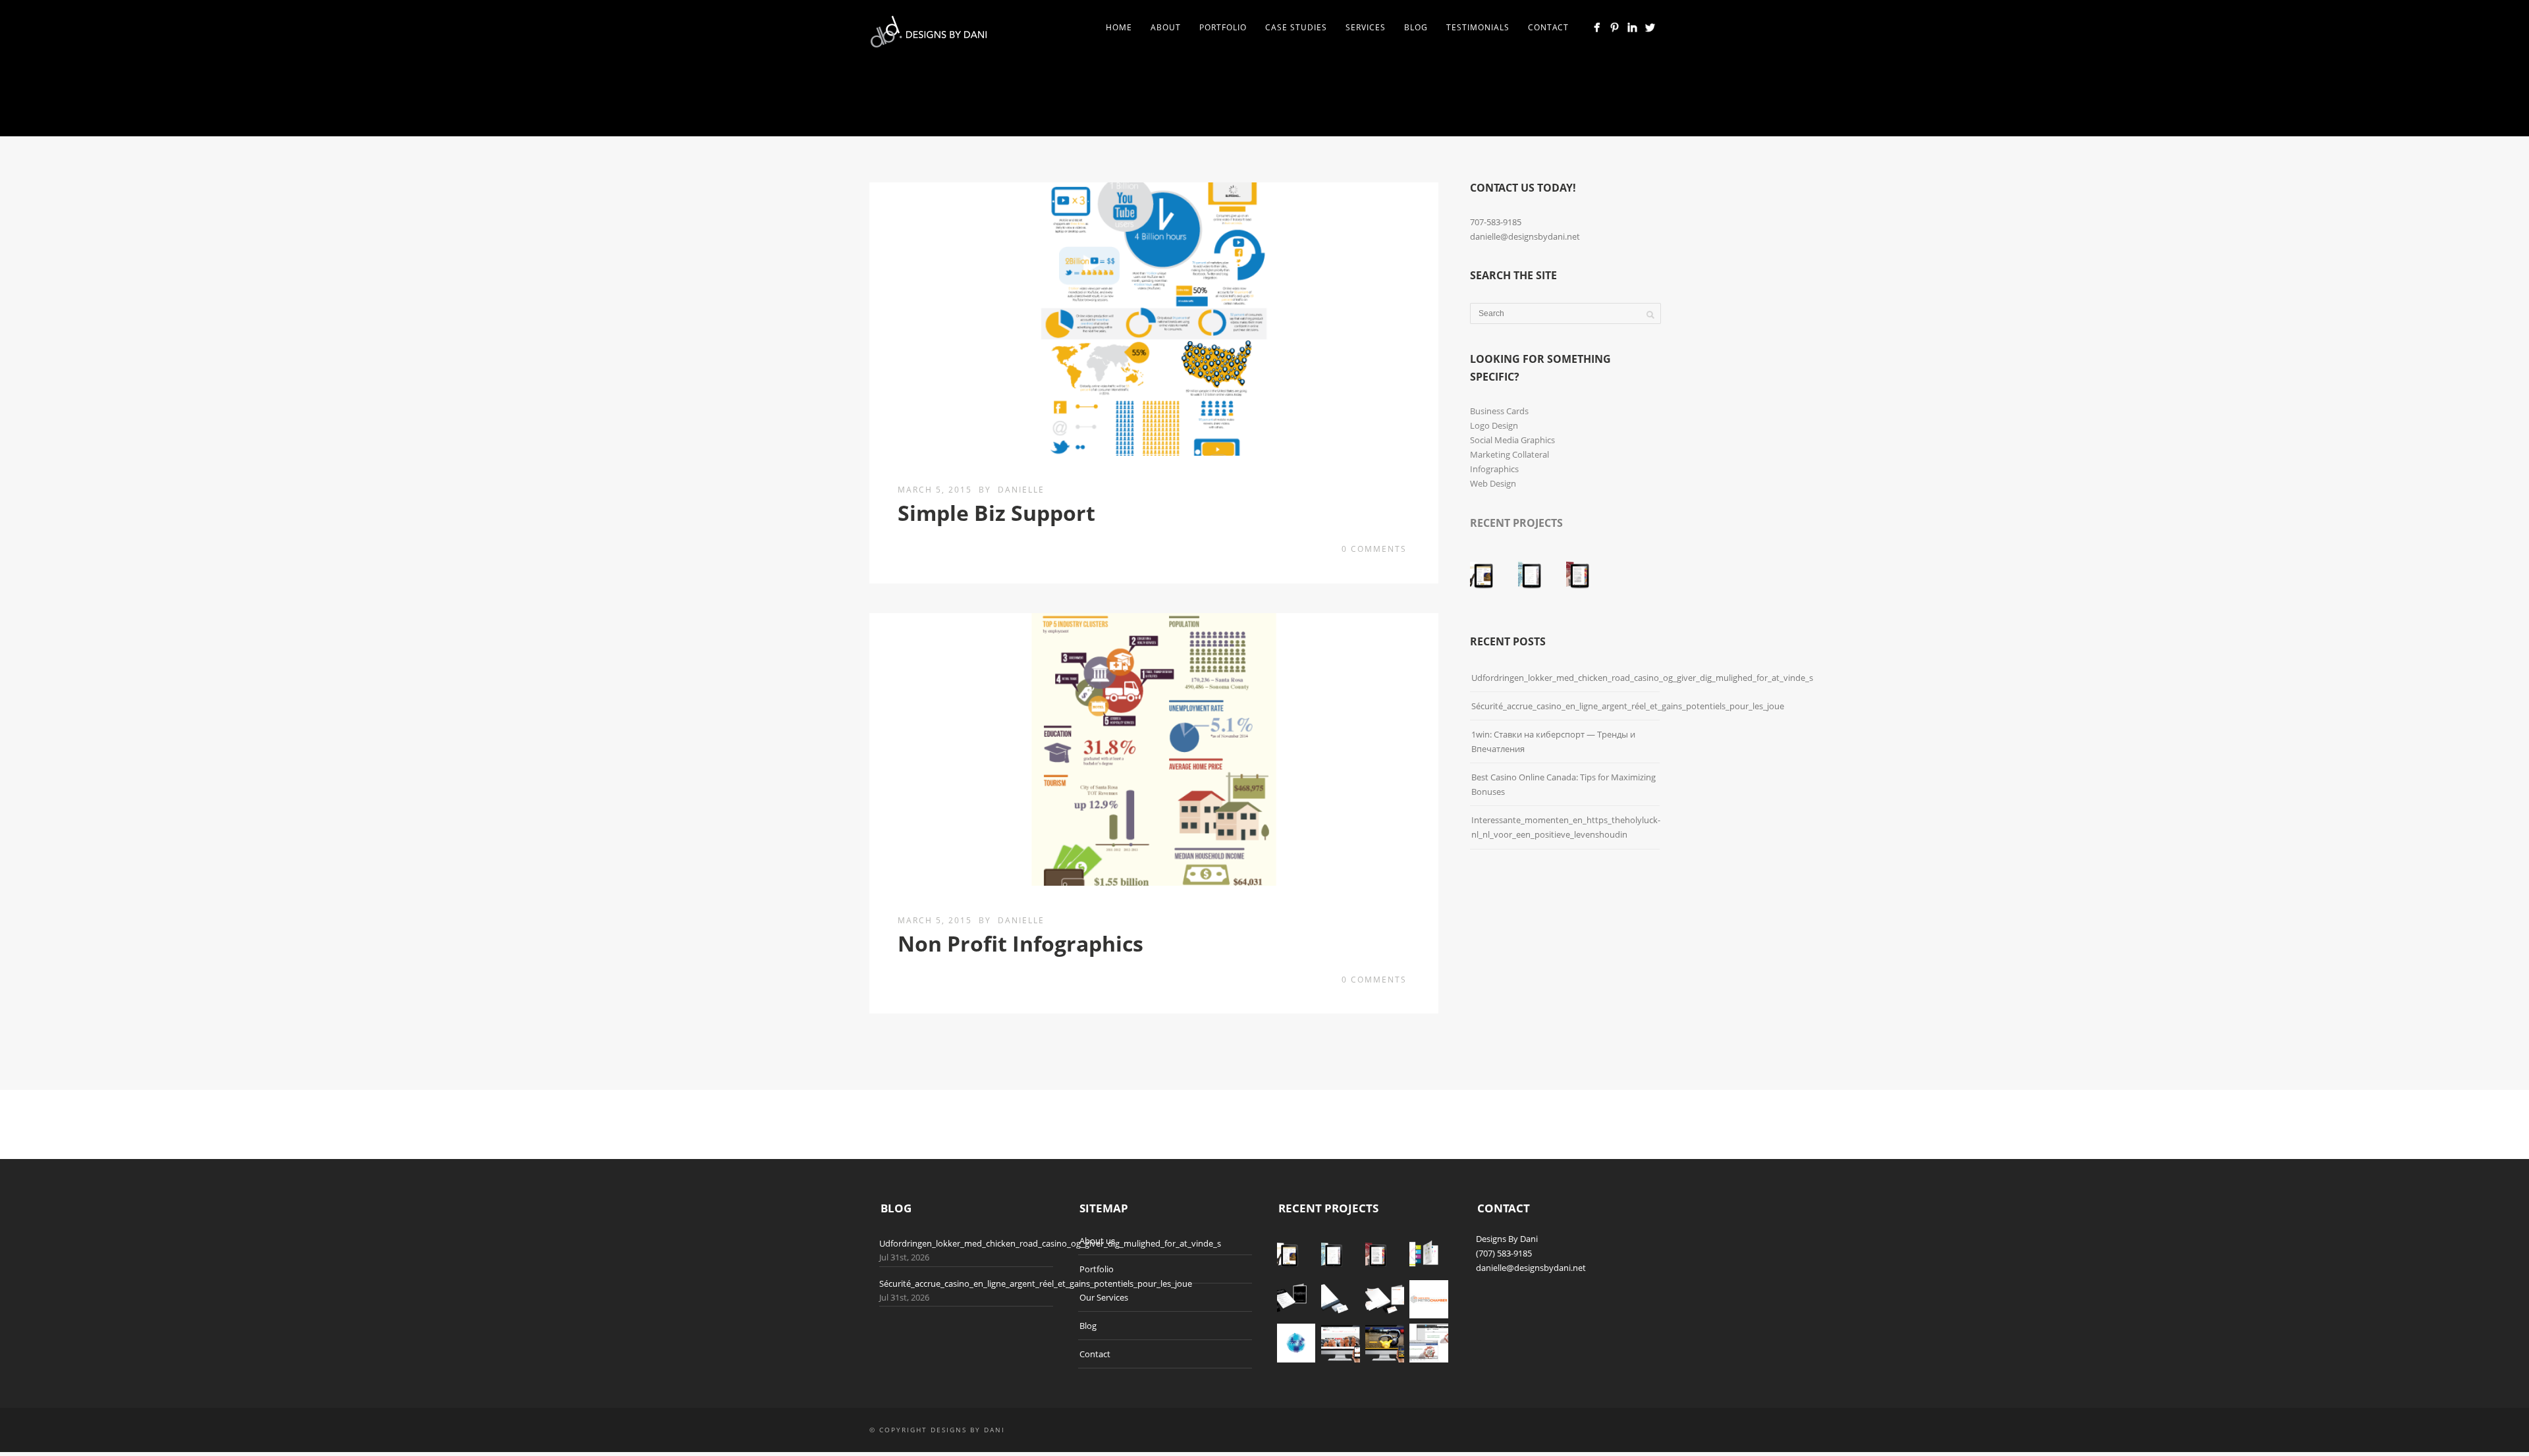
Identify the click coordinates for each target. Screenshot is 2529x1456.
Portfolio (1223, 27)
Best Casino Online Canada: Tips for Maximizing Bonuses (1564, 784)
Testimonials (1478, 27)
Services (1366, 27)
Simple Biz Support (996, 513)
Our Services (1104, 1297)
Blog (1416, 27)
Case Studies (1296, 27)
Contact (1548, 27)
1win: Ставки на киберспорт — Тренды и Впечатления (1553, 741)
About (1166, 27)
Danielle (1021, 490)
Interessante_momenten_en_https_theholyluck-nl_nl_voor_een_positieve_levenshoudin (1566, 827)
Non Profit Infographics (1020, 943)
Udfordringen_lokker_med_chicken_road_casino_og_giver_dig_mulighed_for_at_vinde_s (1642, 678)
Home (1119, 27)
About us (1097, 1241)
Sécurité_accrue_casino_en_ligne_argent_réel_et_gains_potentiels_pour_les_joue (1628, 706)
